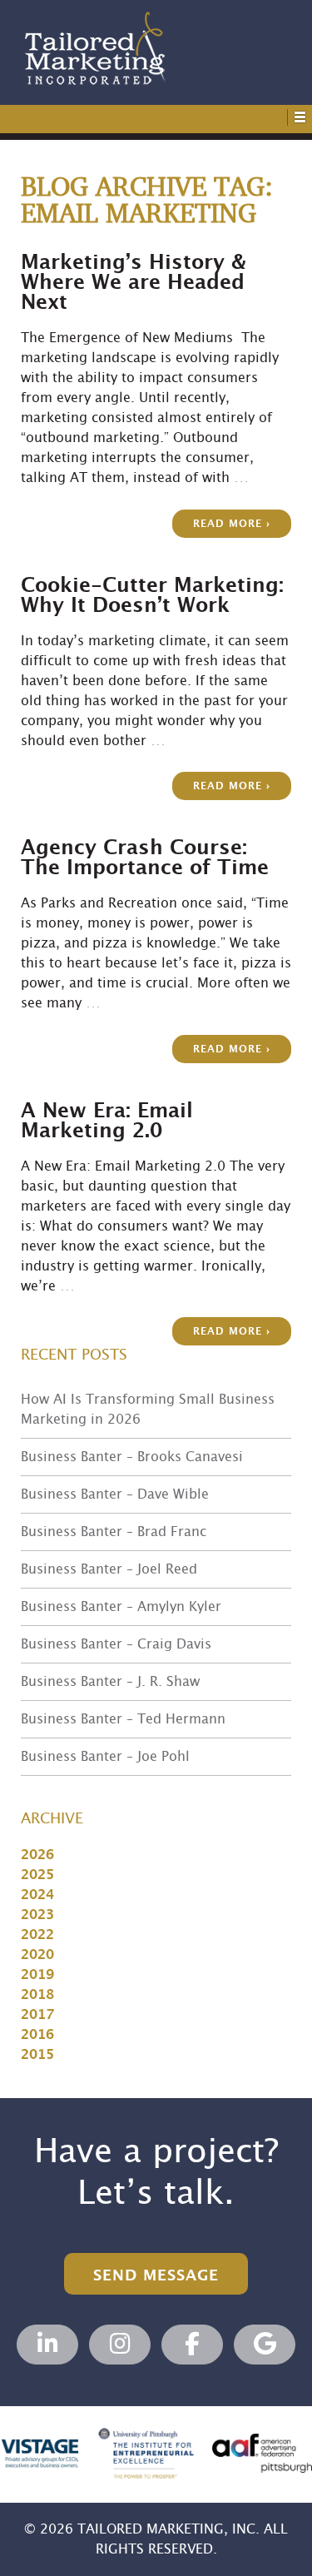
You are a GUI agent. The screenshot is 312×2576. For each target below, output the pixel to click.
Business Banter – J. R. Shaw (110, 1682)
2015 (37, 2055)
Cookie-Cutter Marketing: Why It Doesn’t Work (152, 596)
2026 (37, 1855)
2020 (37, 1955)
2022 (37, 1935)
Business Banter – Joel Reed (109, 1569)
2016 (37, 2035)
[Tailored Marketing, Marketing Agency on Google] (265, 2345)
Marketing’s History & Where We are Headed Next (134, 283)
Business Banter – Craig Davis (116, 1644)
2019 (37, 1975)
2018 (37, 1995)
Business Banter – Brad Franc (114, 1532)
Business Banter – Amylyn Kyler (121, 1607)
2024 (37, 1895)
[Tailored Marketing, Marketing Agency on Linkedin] (47, 2345)
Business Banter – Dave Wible (115, 1494)
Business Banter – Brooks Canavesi (132, 1457)
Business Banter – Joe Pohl (105, 1757)
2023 (37, 1915)
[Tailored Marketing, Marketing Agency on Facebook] (192, 2345)
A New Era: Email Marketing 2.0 (107, 1121)
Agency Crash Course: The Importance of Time (145, 858)
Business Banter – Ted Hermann (123, 1719)
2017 (37, 2015)
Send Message (156, 2276)
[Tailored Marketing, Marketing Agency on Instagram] (120, 2345)
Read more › (232, 524)
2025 (37, 1875)
